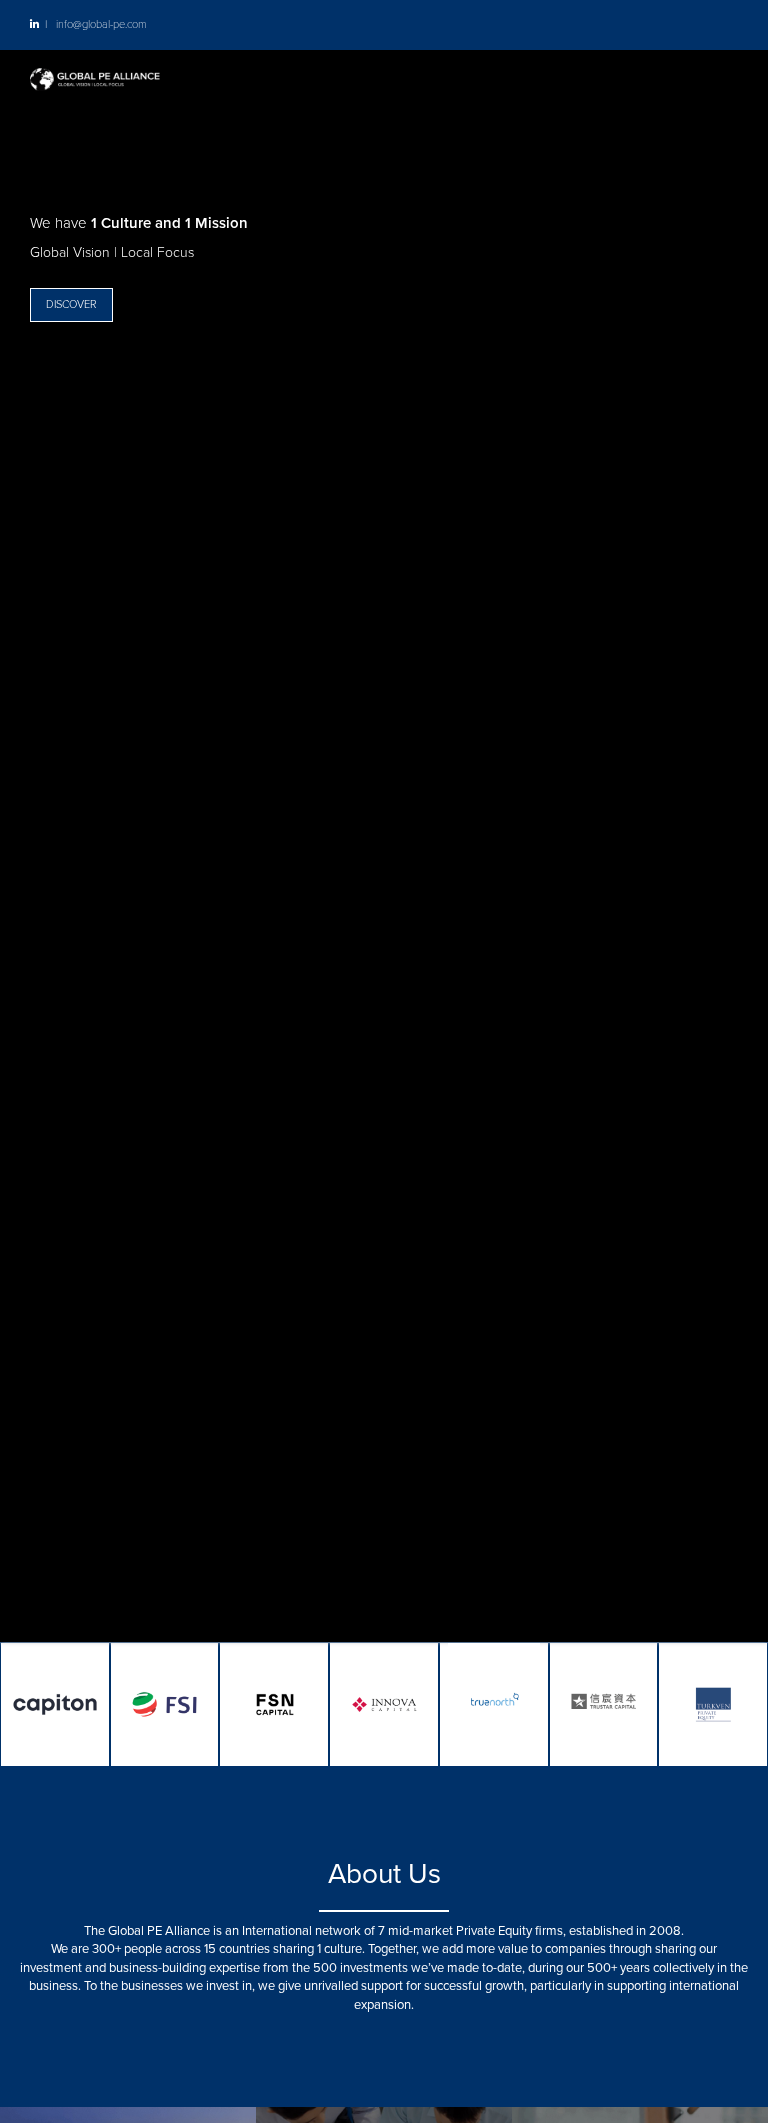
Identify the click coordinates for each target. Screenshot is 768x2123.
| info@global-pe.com (92, 24)
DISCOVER (71, 304)
